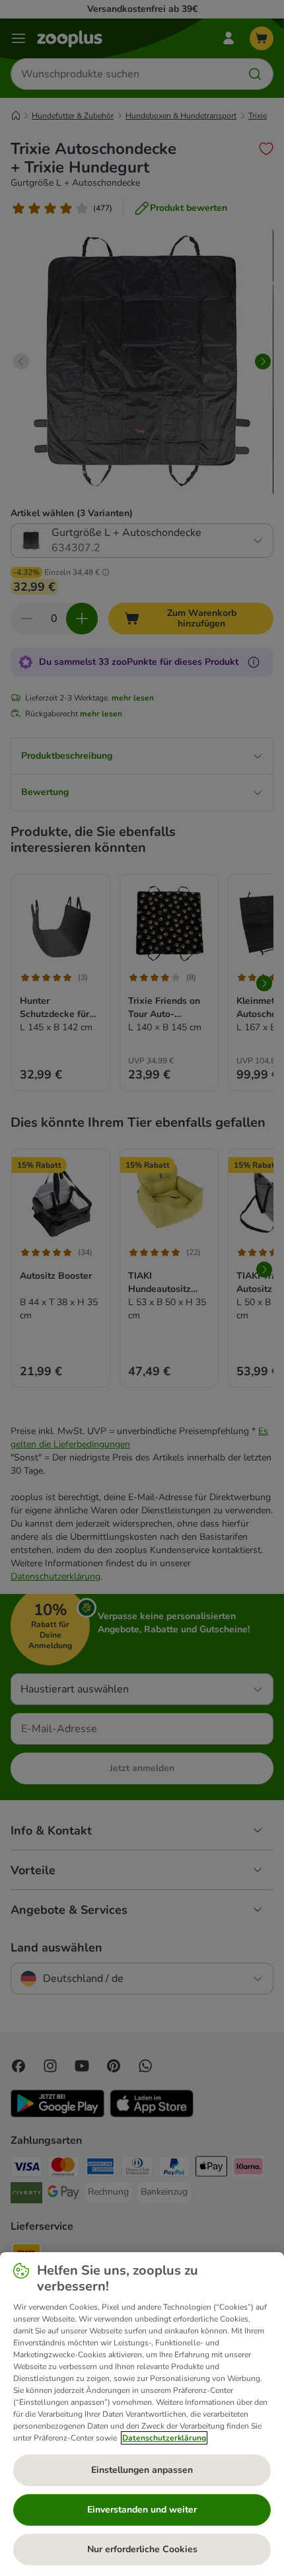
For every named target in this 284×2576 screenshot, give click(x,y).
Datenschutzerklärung (164, 2438)
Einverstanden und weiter (142, 2510)
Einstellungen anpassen (142, 2470)
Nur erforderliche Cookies (142, 2549)
